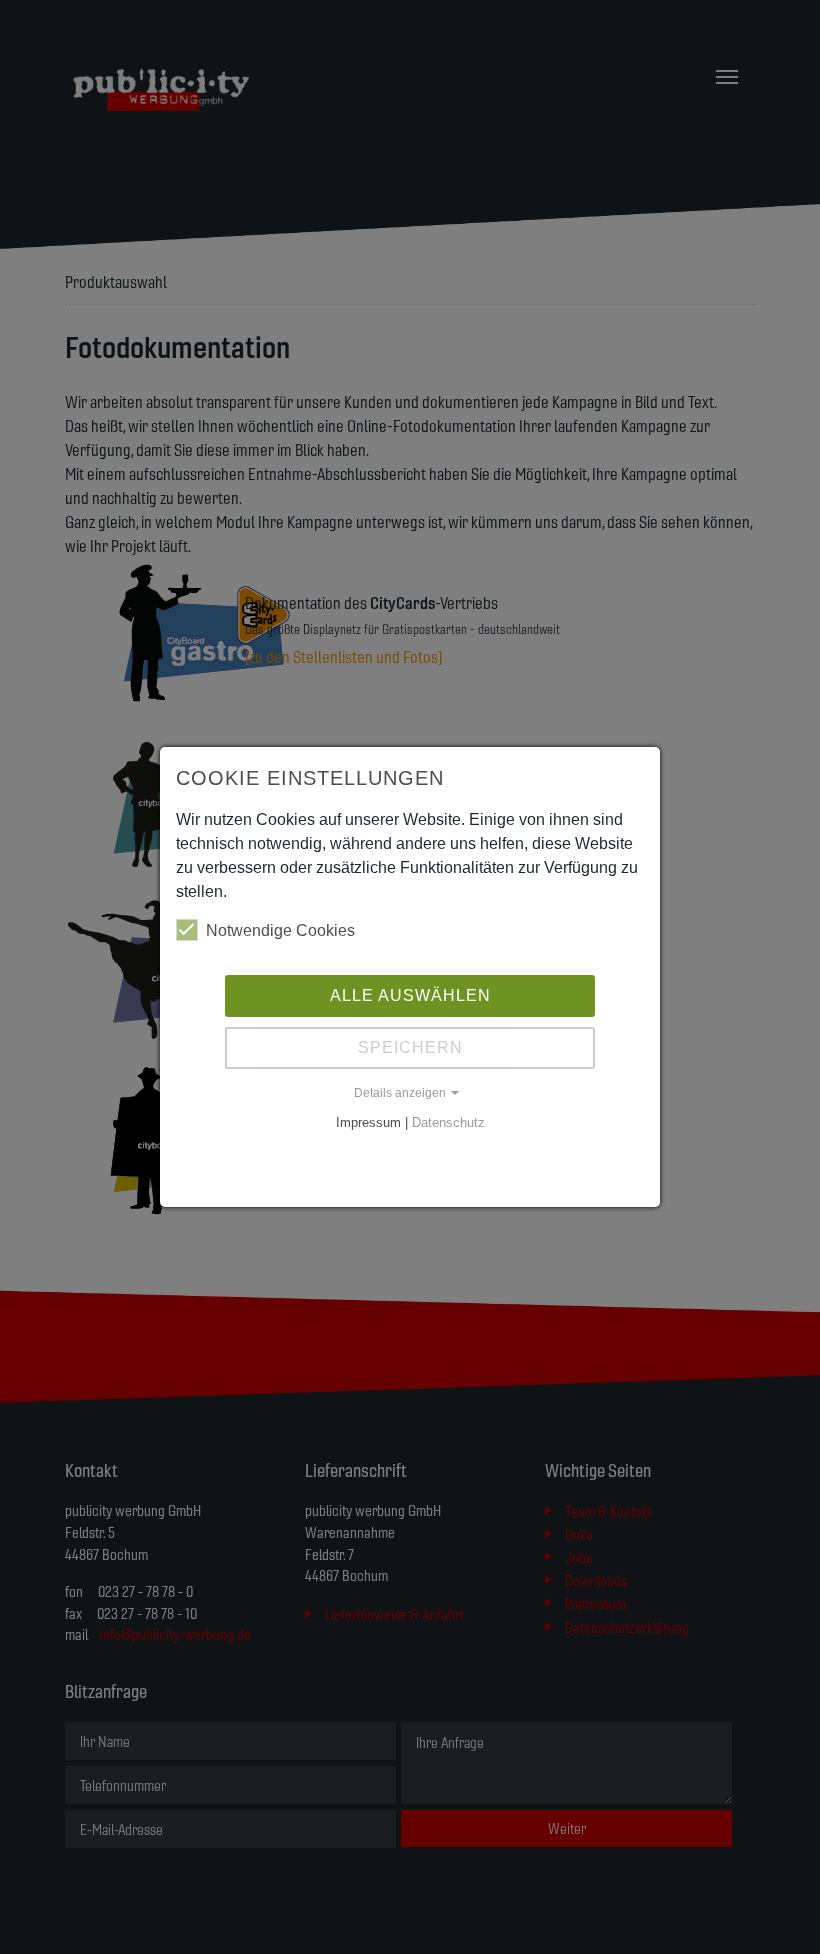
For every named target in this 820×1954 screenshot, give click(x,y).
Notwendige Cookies (280, 930)
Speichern (410, 1047)
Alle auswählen (410, 995)
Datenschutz (448, 1122)
